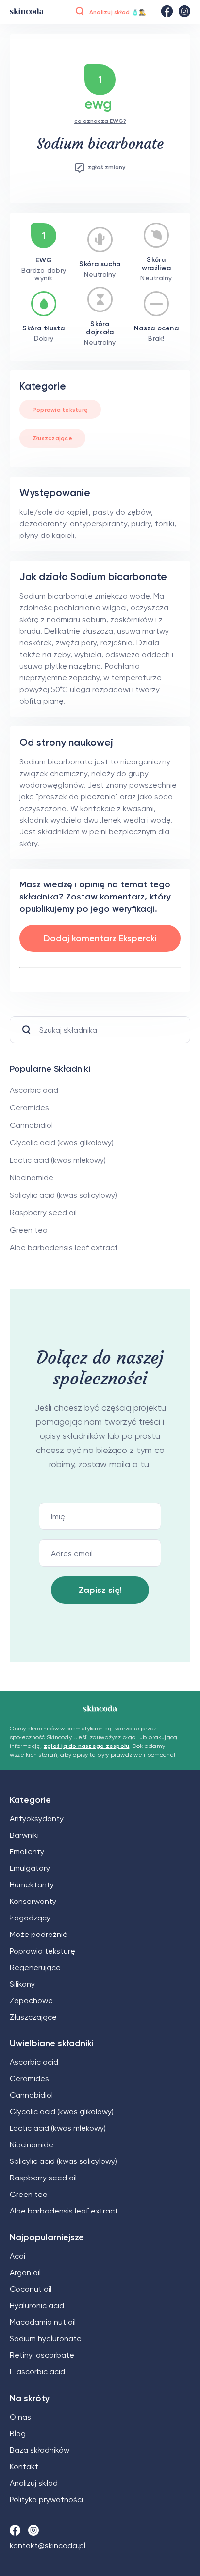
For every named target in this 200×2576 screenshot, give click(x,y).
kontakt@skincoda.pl (48, 2546)
